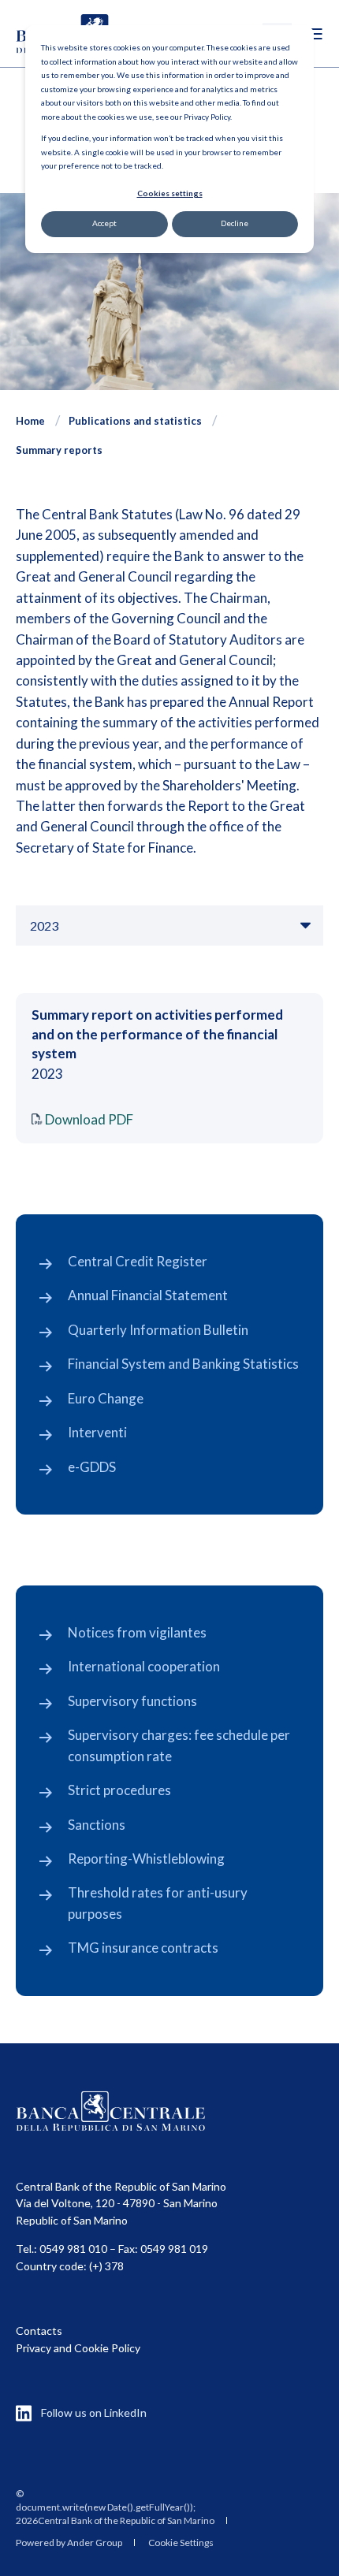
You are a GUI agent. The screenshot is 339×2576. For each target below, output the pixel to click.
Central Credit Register (138, 1261)
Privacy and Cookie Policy (78, 2348)
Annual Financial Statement (148, 1295)
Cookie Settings (181, 2543)
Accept (104, 223)
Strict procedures (119, 1790)
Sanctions (97, 1825)
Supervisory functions (132, 1701)
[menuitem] (115, 2507)
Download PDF (89, 1119)
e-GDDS (92, 1467)
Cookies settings (170, 193)
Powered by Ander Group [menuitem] (69, 2543)
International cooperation (144, 1666)
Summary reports (59, 450)
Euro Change (106, 1398)
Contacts (39, 2331)
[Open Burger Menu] (315, 34)
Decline (235, 223)
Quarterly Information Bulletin (158, 1330)
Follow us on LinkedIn (94, 2412)
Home (30, 421)
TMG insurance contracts (143, 1948)
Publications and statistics (135, 421)
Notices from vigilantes (137, 1632)
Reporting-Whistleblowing (146, 1859)
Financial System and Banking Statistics (183, 1364)
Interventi (97, 1432)
